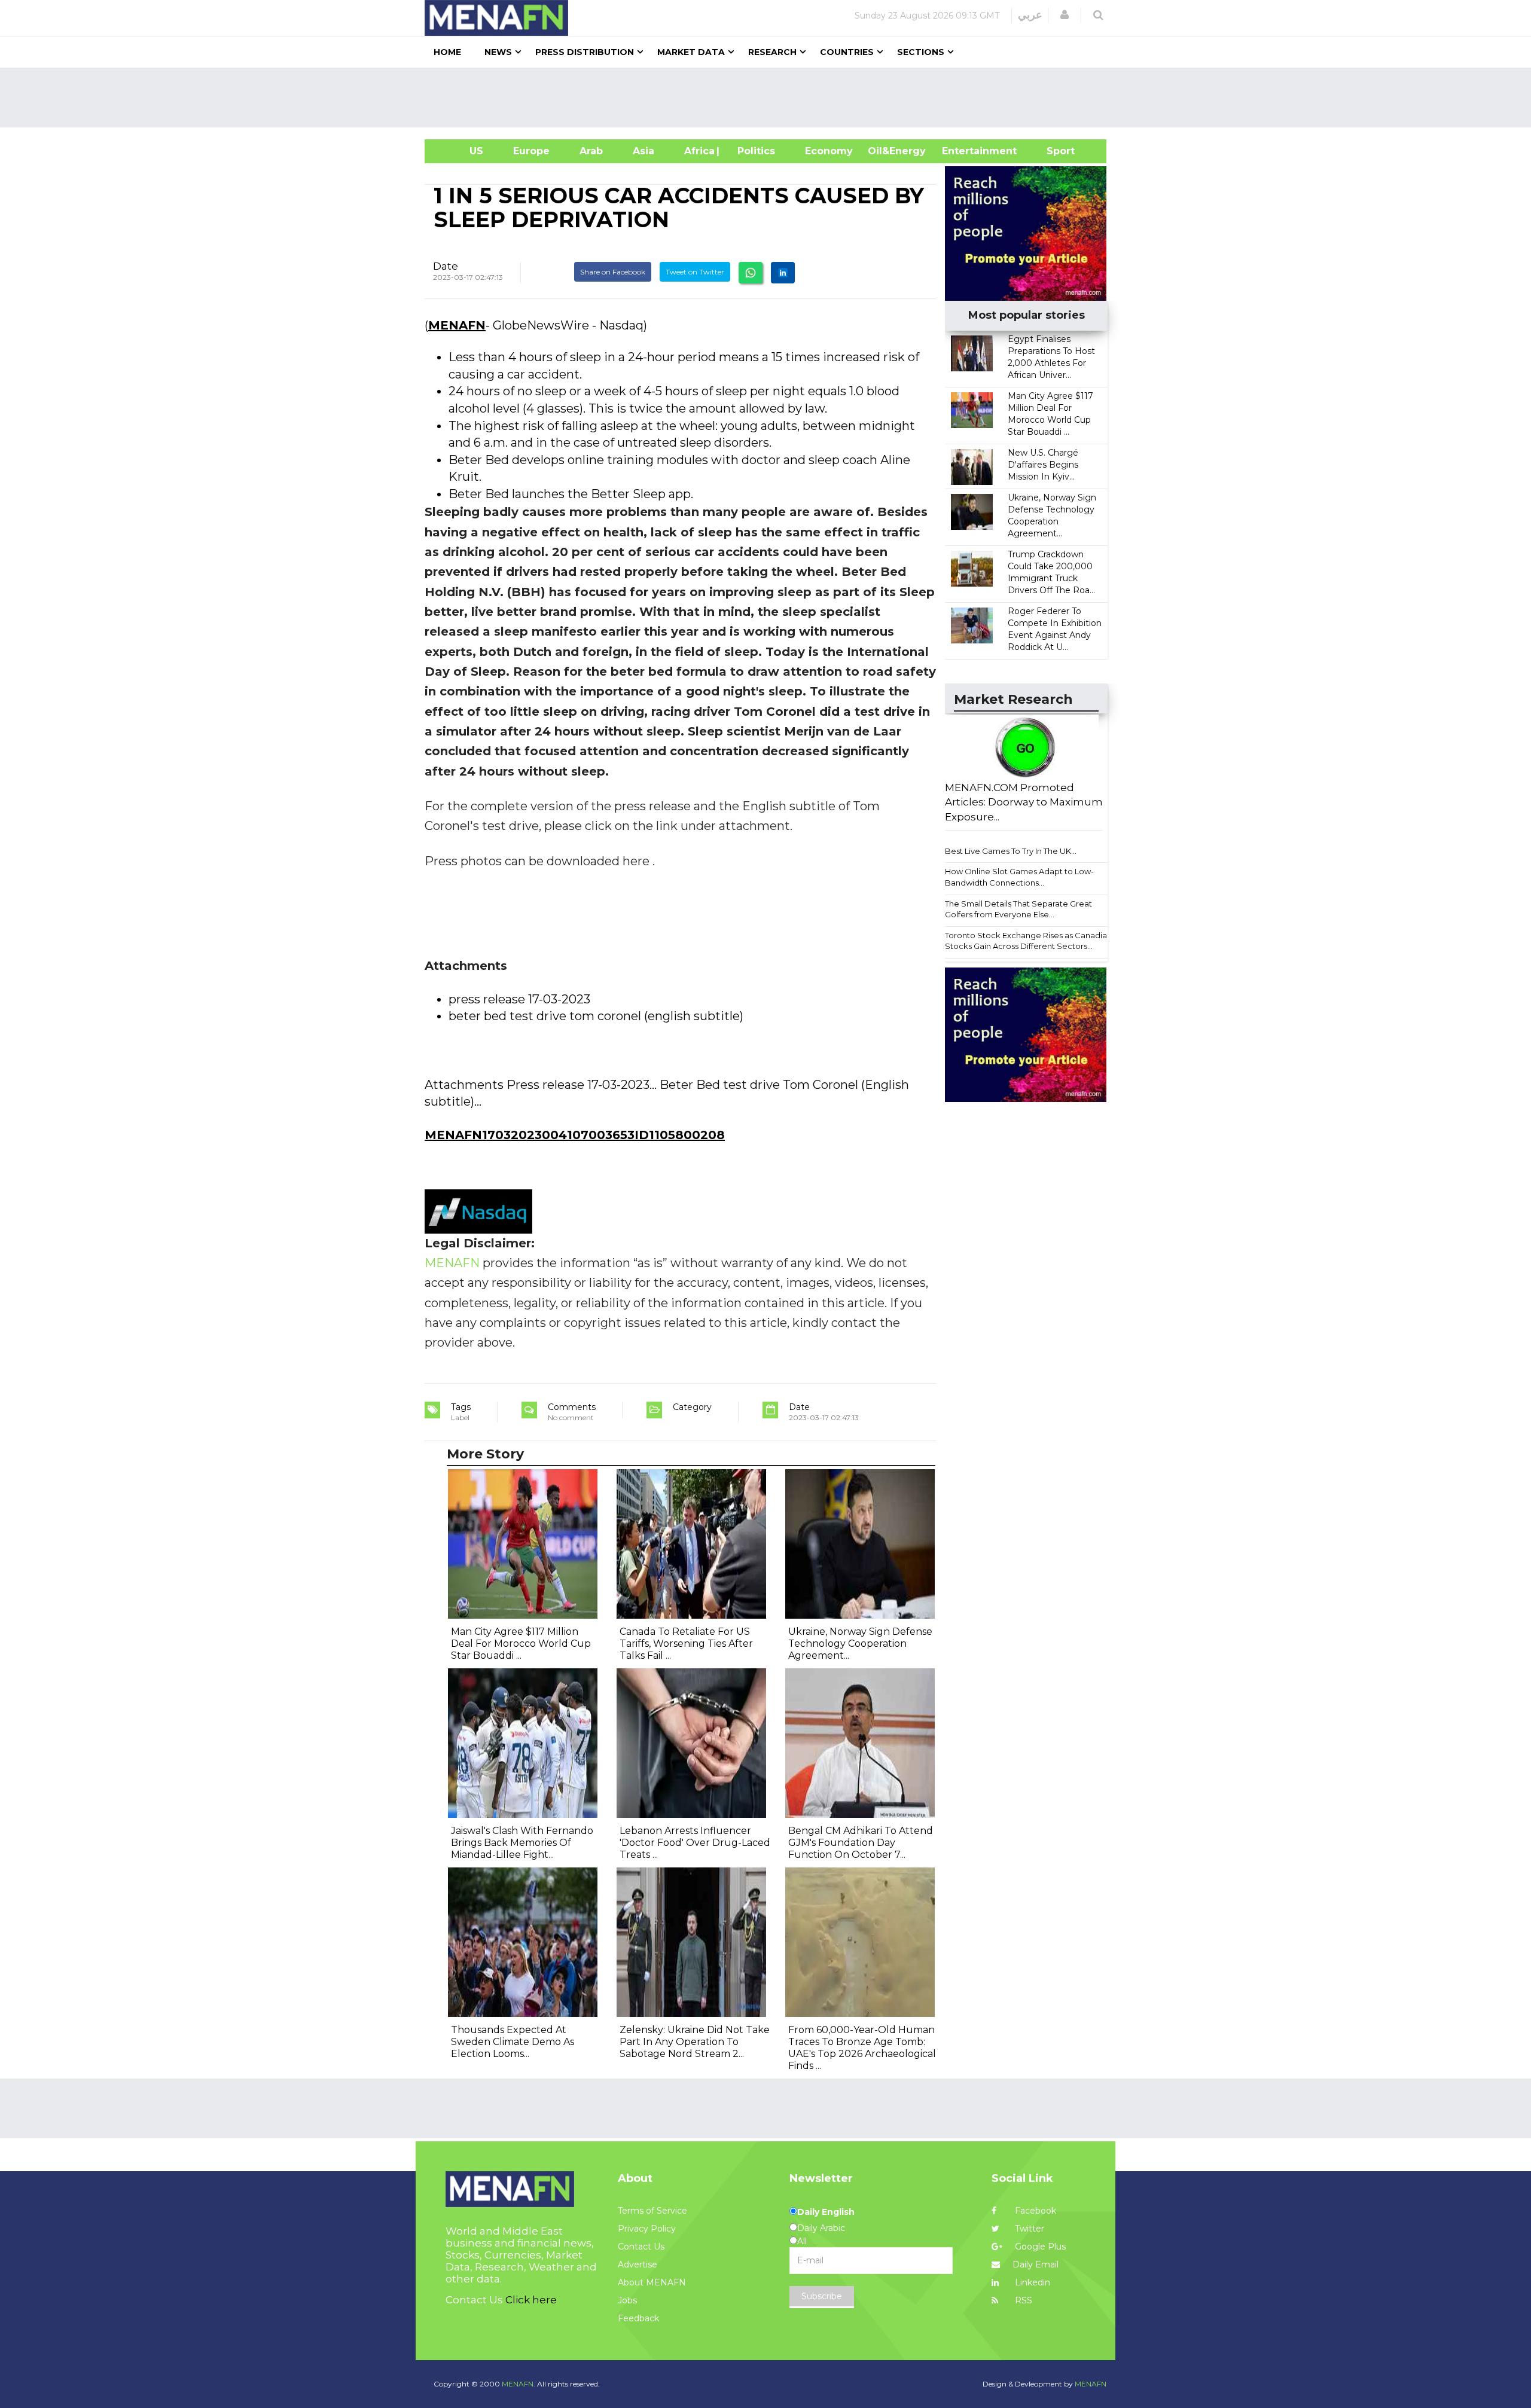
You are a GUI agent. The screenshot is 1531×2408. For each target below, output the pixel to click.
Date (446, 266)
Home (447, 52)
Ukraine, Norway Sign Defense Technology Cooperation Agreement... (860, 1644)
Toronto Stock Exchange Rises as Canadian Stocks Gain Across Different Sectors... (1028, 941)
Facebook (1034, 2211)
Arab (591, 151)
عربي (1030, 15)
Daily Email (1036, 2264)
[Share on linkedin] (783, 273)
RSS (1022, 2300)
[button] (1065, 15)
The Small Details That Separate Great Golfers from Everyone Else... (1018, 909)
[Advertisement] (770, 97)
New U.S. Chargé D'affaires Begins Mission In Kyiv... (1043, 465)
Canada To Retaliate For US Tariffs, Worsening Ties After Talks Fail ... (686, 1644)
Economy (829, 151)
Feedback (638, 2318)
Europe (531, 151)
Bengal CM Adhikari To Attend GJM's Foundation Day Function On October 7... (861, 1843)
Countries (847, 52)
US (461, 151)
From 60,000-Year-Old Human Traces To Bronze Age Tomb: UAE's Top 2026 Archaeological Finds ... (862, 2048)
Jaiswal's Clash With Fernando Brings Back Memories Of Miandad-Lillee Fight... (522, 1843)
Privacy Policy (647, 2229)
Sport (1053, 151)
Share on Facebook (613, 272)
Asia (643, 151)
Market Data (691, 52)
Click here (531, 2300)
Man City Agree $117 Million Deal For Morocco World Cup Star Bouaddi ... (521, 1644)
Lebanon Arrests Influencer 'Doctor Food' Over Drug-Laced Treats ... (695, 1843)
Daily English (826, 2212)
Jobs (627, 2300)
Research (772, 52)
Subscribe (822, 2296)
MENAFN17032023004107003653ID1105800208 (575, 1135)
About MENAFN (652, 2282)
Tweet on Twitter (695, 272)
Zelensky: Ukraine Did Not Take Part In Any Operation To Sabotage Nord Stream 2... (695, 2042)
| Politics (753, 151)
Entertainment (961, 151)
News (498, 52)
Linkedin (1031, 2282)
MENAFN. (519, 2384)
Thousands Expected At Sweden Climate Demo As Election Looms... (513, 2042)
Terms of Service (652, 2211)
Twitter (1028, 2229)
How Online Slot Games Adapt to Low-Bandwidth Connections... (1019, 877)
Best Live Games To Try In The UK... (1011, 851)
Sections (921, 52)
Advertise (638, 2264)
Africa (698, 151)
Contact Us (641, 2247)
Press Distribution (585, 52)
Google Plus (1039, 2247)
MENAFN (457, 325)
